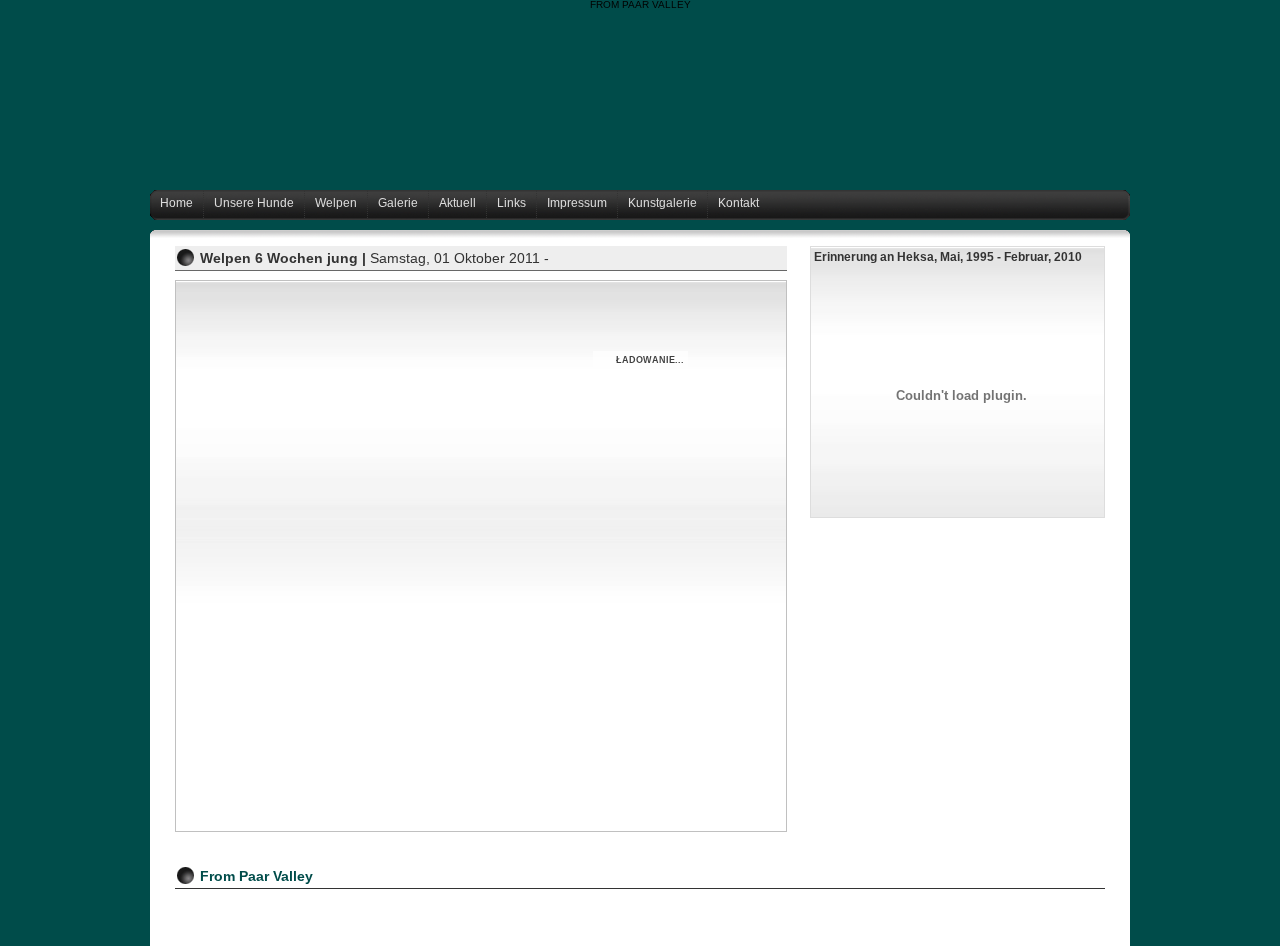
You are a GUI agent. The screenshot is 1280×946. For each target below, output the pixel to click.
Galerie (398, 203)
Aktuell (457, 203)
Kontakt (738, 203)
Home (176, 203)
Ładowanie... (650, 360)
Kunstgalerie (662, 203)
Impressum (577, 203)
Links (511, 203)
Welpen (336, 203)
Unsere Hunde (254, 203)
